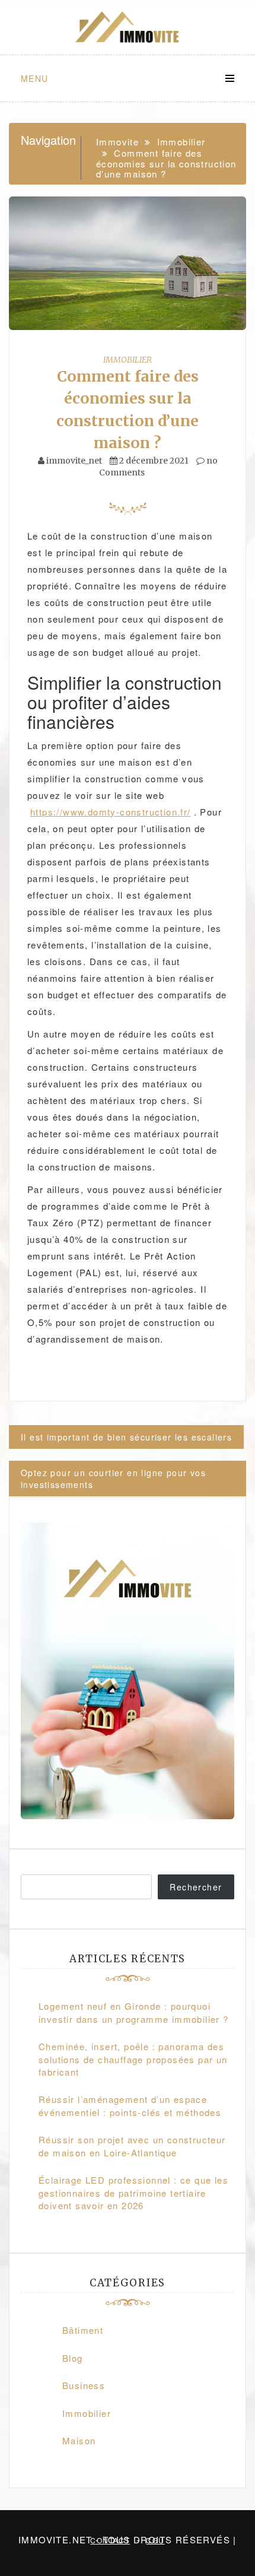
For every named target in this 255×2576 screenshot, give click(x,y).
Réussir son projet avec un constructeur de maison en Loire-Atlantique (132, 2146)
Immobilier (128, 360)
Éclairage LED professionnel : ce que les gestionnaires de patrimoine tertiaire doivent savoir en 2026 (133, 2193)
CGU (155, 2540)
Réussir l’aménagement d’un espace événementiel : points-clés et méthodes (130, 2105)
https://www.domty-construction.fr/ (111, 812)
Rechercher (196, 1887)
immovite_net (74, 461)
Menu (35, 78)
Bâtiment (83, 2330)
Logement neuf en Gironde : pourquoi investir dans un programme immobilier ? (134, 2012)
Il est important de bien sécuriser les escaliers (126, 1437)
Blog (73, 2358)
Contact (110, 2540)
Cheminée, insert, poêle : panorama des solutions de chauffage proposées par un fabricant (133, 2059)
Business (84, 2385)
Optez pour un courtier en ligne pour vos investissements (113, 1479)
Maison (79, 2440)
